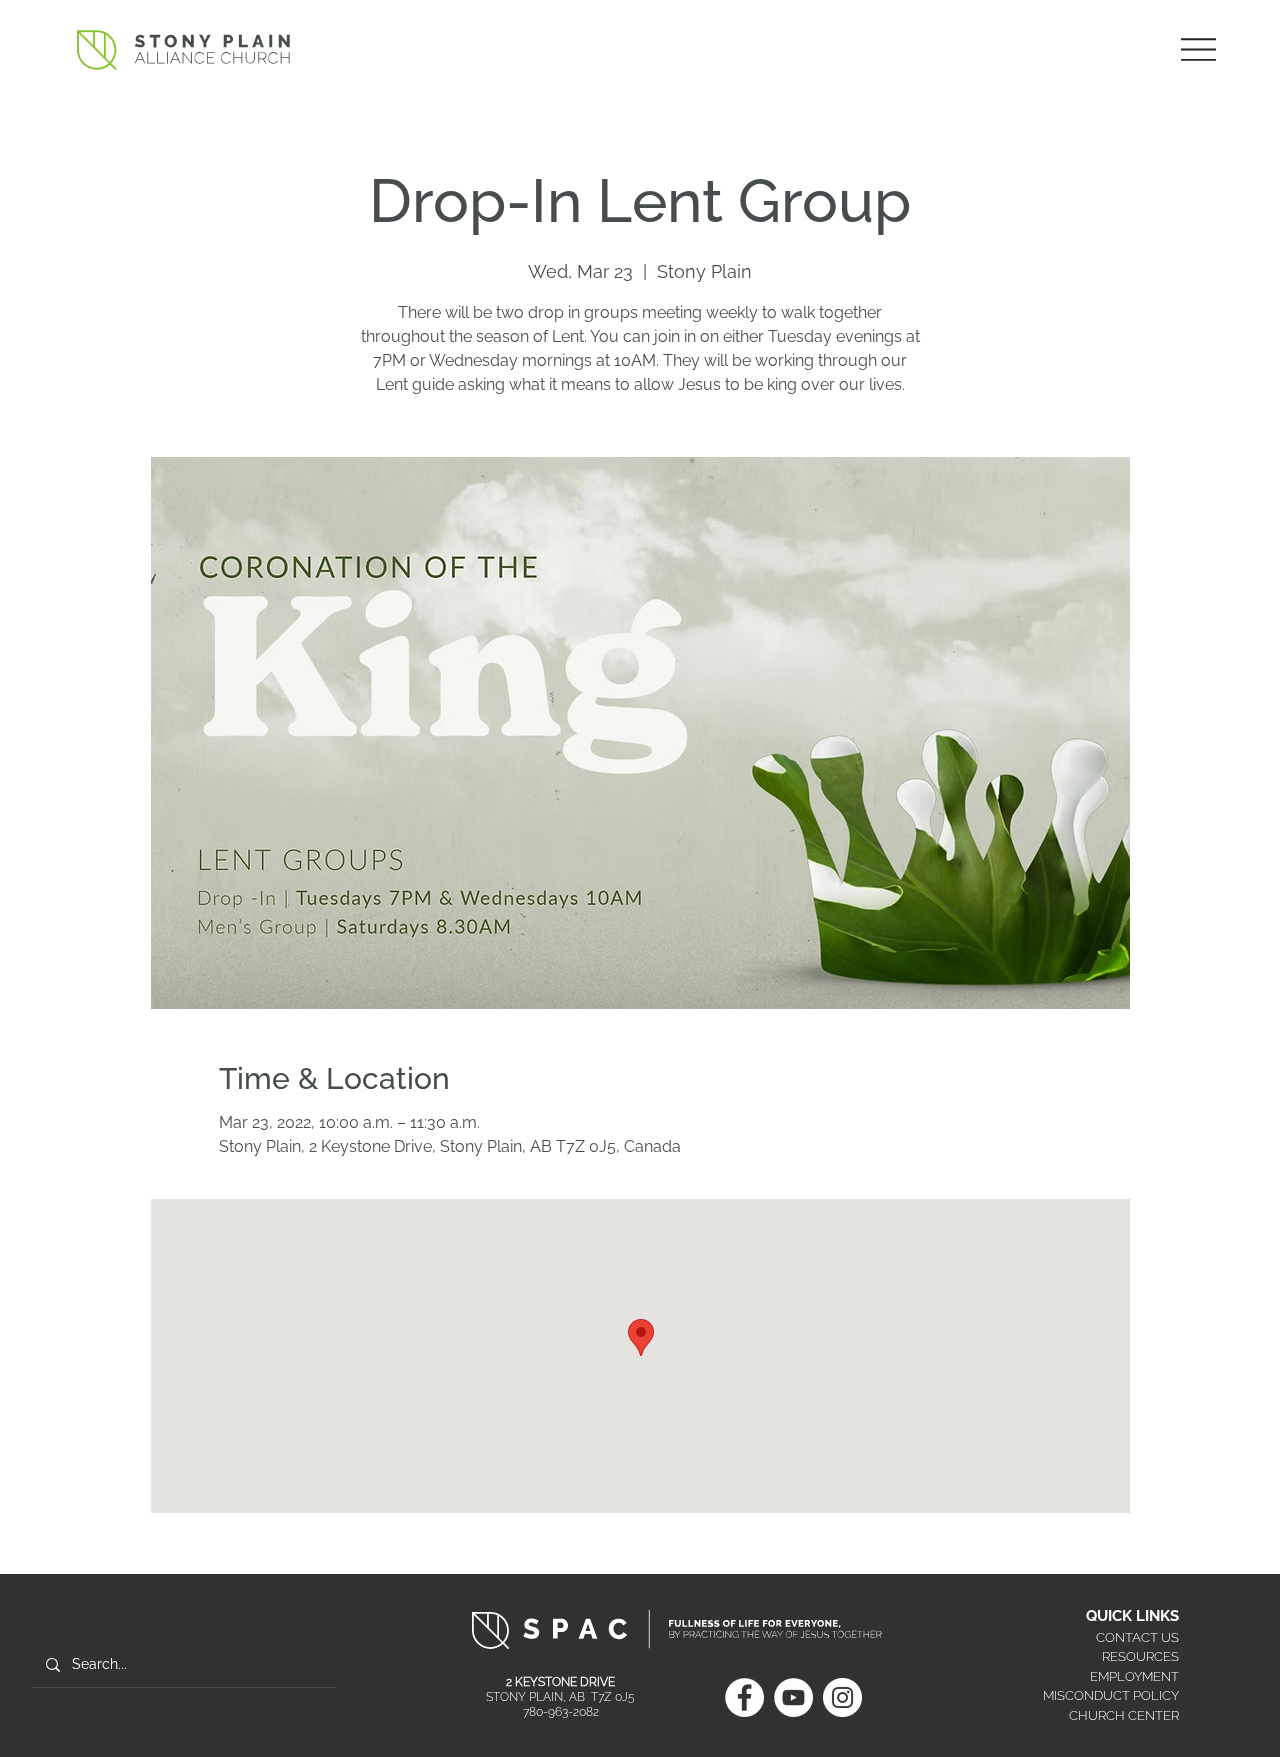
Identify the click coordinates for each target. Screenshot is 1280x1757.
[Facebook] (744, 1697)
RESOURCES (1140, 1656)
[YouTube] (793, 1697)
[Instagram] (842, 1697)
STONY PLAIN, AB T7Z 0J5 (560, 1697)
